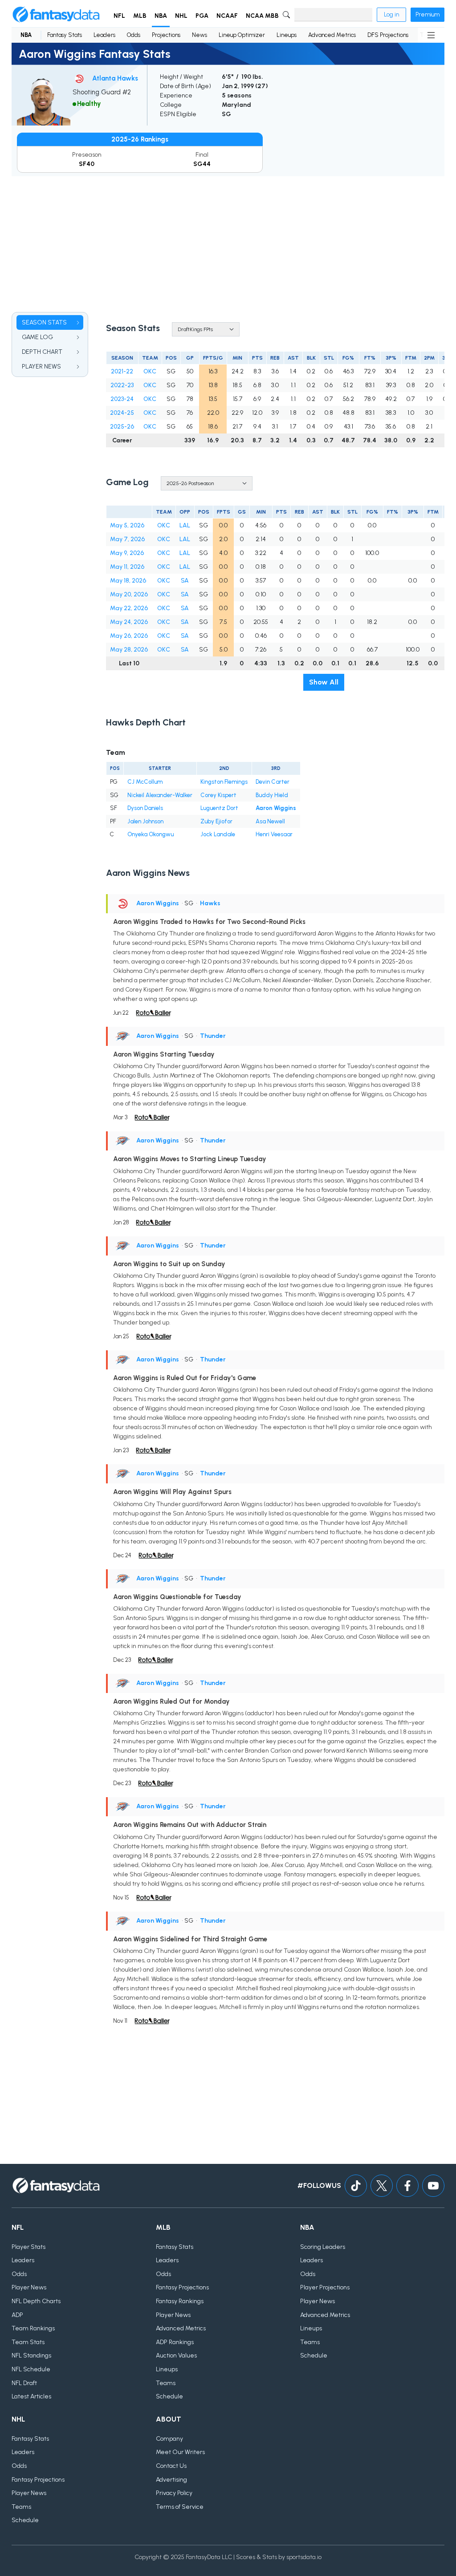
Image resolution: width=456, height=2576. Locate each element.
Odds (134, 35)
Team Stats (28, 2342)
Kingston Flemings (224, 782)
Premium (427, 14)
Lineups (287, 35)
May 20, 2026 (129, 594)
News (199, 35)
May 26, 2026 (129, 636)
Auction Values (176, 2355)
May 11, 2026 (127, 567)
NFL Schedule (31, 2369)
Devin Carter (273, 782)
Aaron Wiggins (276, 808)
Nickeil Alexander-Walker (160, 795)
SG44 (202, 164)
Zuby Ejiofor (216, 821)
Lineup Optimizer (242, 35)
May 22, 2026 (129, 608)
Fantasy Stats (65, 35)
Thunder (213, 1036)
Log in (391, 14)
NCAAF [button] (227, 16)
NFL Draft (24, 2383)
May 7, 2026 (127, 539)
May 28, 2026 (129, 650)
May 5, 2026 (127, 525)
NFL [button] (119, 16)
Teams (166, 2383)
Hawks (210, 903)
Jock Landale (218, 834)
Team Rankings (33, 2328)
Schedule (169, 2396)
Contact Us (171, 2466)
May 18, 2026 (128, 581)
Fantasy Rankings (180, 2301)
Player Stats (28, 2247)
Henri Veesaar (274, 834)
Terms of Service (180, 2507)
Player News (29, 2287)
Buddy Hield (272, 795)
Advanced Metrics (332, 35)
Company (169, 2439)
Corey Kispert (218, 795)
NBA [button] (161, 16)
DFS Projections (388, 35)
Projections (166, 35)
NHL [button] (181, 16)
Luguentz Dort (219, 808)
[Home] (56, 15)
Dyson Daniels (145, 808)
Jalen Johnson (145, 821)
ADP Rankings (175, 2342)
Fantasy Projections (182, 2287)
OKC (150, 371)
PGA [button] (202, 16)
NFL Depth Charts (36, 2301)
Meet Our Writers (180, 2452)
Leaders (104, 35)
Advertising (171, 2480)
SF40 (87, 164)
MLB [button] (140, 16)
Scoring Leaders (323, 2247)
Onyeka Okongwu (151, 834)
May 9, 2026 (127, 553)
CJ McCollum (145, 782)
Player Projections (325, 2287)
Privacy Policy (174, 2493)
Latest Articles (31, 2396)
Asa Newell (270, 821)
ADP (17, 2315)
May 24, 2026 (129, 622)
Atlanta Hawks (115, 78)
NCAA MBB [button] (262, 16)
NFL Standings (31, 2355)
